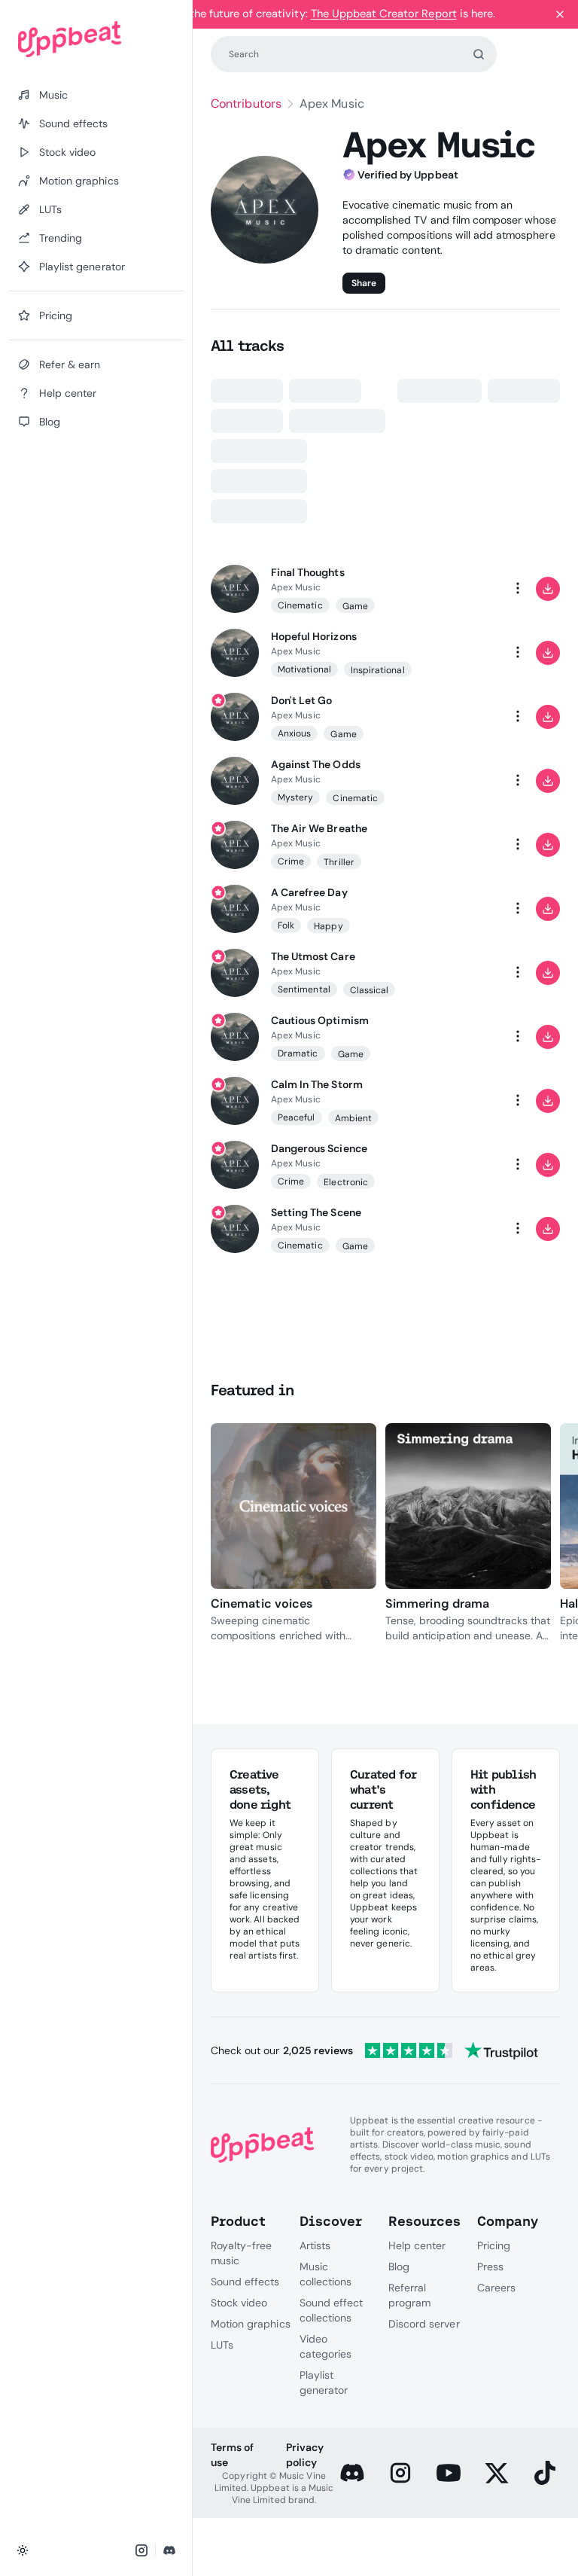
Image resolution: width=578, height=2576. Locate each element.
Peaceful (297, 1117)
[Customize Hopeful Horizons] (458, 653)
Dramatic (298, 1053)
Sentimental (304, 989)
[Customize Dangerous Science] (458, 1165)
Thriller (339, 862)
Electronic (346, 1182)
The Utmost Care (313, 956)
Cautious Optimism (320, 1020)
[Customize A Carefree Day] (458, 909)
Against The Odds (316, 764)
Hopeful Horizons (314, 636)
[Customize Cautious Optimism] (458, 1037)
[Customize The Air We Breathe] (458, 845)
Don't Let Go (301, 700)
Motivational (304, 669)
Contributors (246, 104)
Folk (286, 925)
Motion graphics (251, 2324)
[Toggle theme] (23, 2550)
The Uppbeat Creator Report (384, 14)
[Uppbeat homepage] (96, 39)
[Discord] (352, 2473)
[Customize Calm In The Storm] (458, 1101)
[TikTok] (545, 2473)
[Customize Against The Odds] (458, 781)
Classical (370, 990)
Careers (496, 2288)
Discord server (424, 2324)
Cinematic (300, 605)
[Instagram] (400, 2473)
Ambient (353, 1118)
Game (355, 606)
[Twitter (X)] (497, 2473)
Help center (417, 2245)
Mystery (295, 797)
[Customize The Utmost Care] (458, 973)
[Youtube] (449, 2473)
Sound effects (245, 2282)
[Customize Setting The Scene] (458, 1229)
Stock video (239, 2303)
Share (364, 283)
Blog (399, 2267)
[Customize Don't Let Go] (458, 717)
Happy (328, 926)
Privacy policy (305, 2455)
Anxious (294, 733)
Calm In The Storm (317, 1084)
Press (490, 2267)
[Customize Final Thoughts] (458, 589)
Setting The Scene (316, 1212)
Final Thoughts (308, 572)
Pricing (494, 2245)
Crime (291, 861)
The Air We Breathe (319, 828)
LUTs (222, 2345)
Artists (315, 2245)
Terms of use (232, 2455)
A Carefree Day (309, 892)
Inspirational (378, 670)
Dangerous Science (319, 1148)
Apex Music (296, 587)
